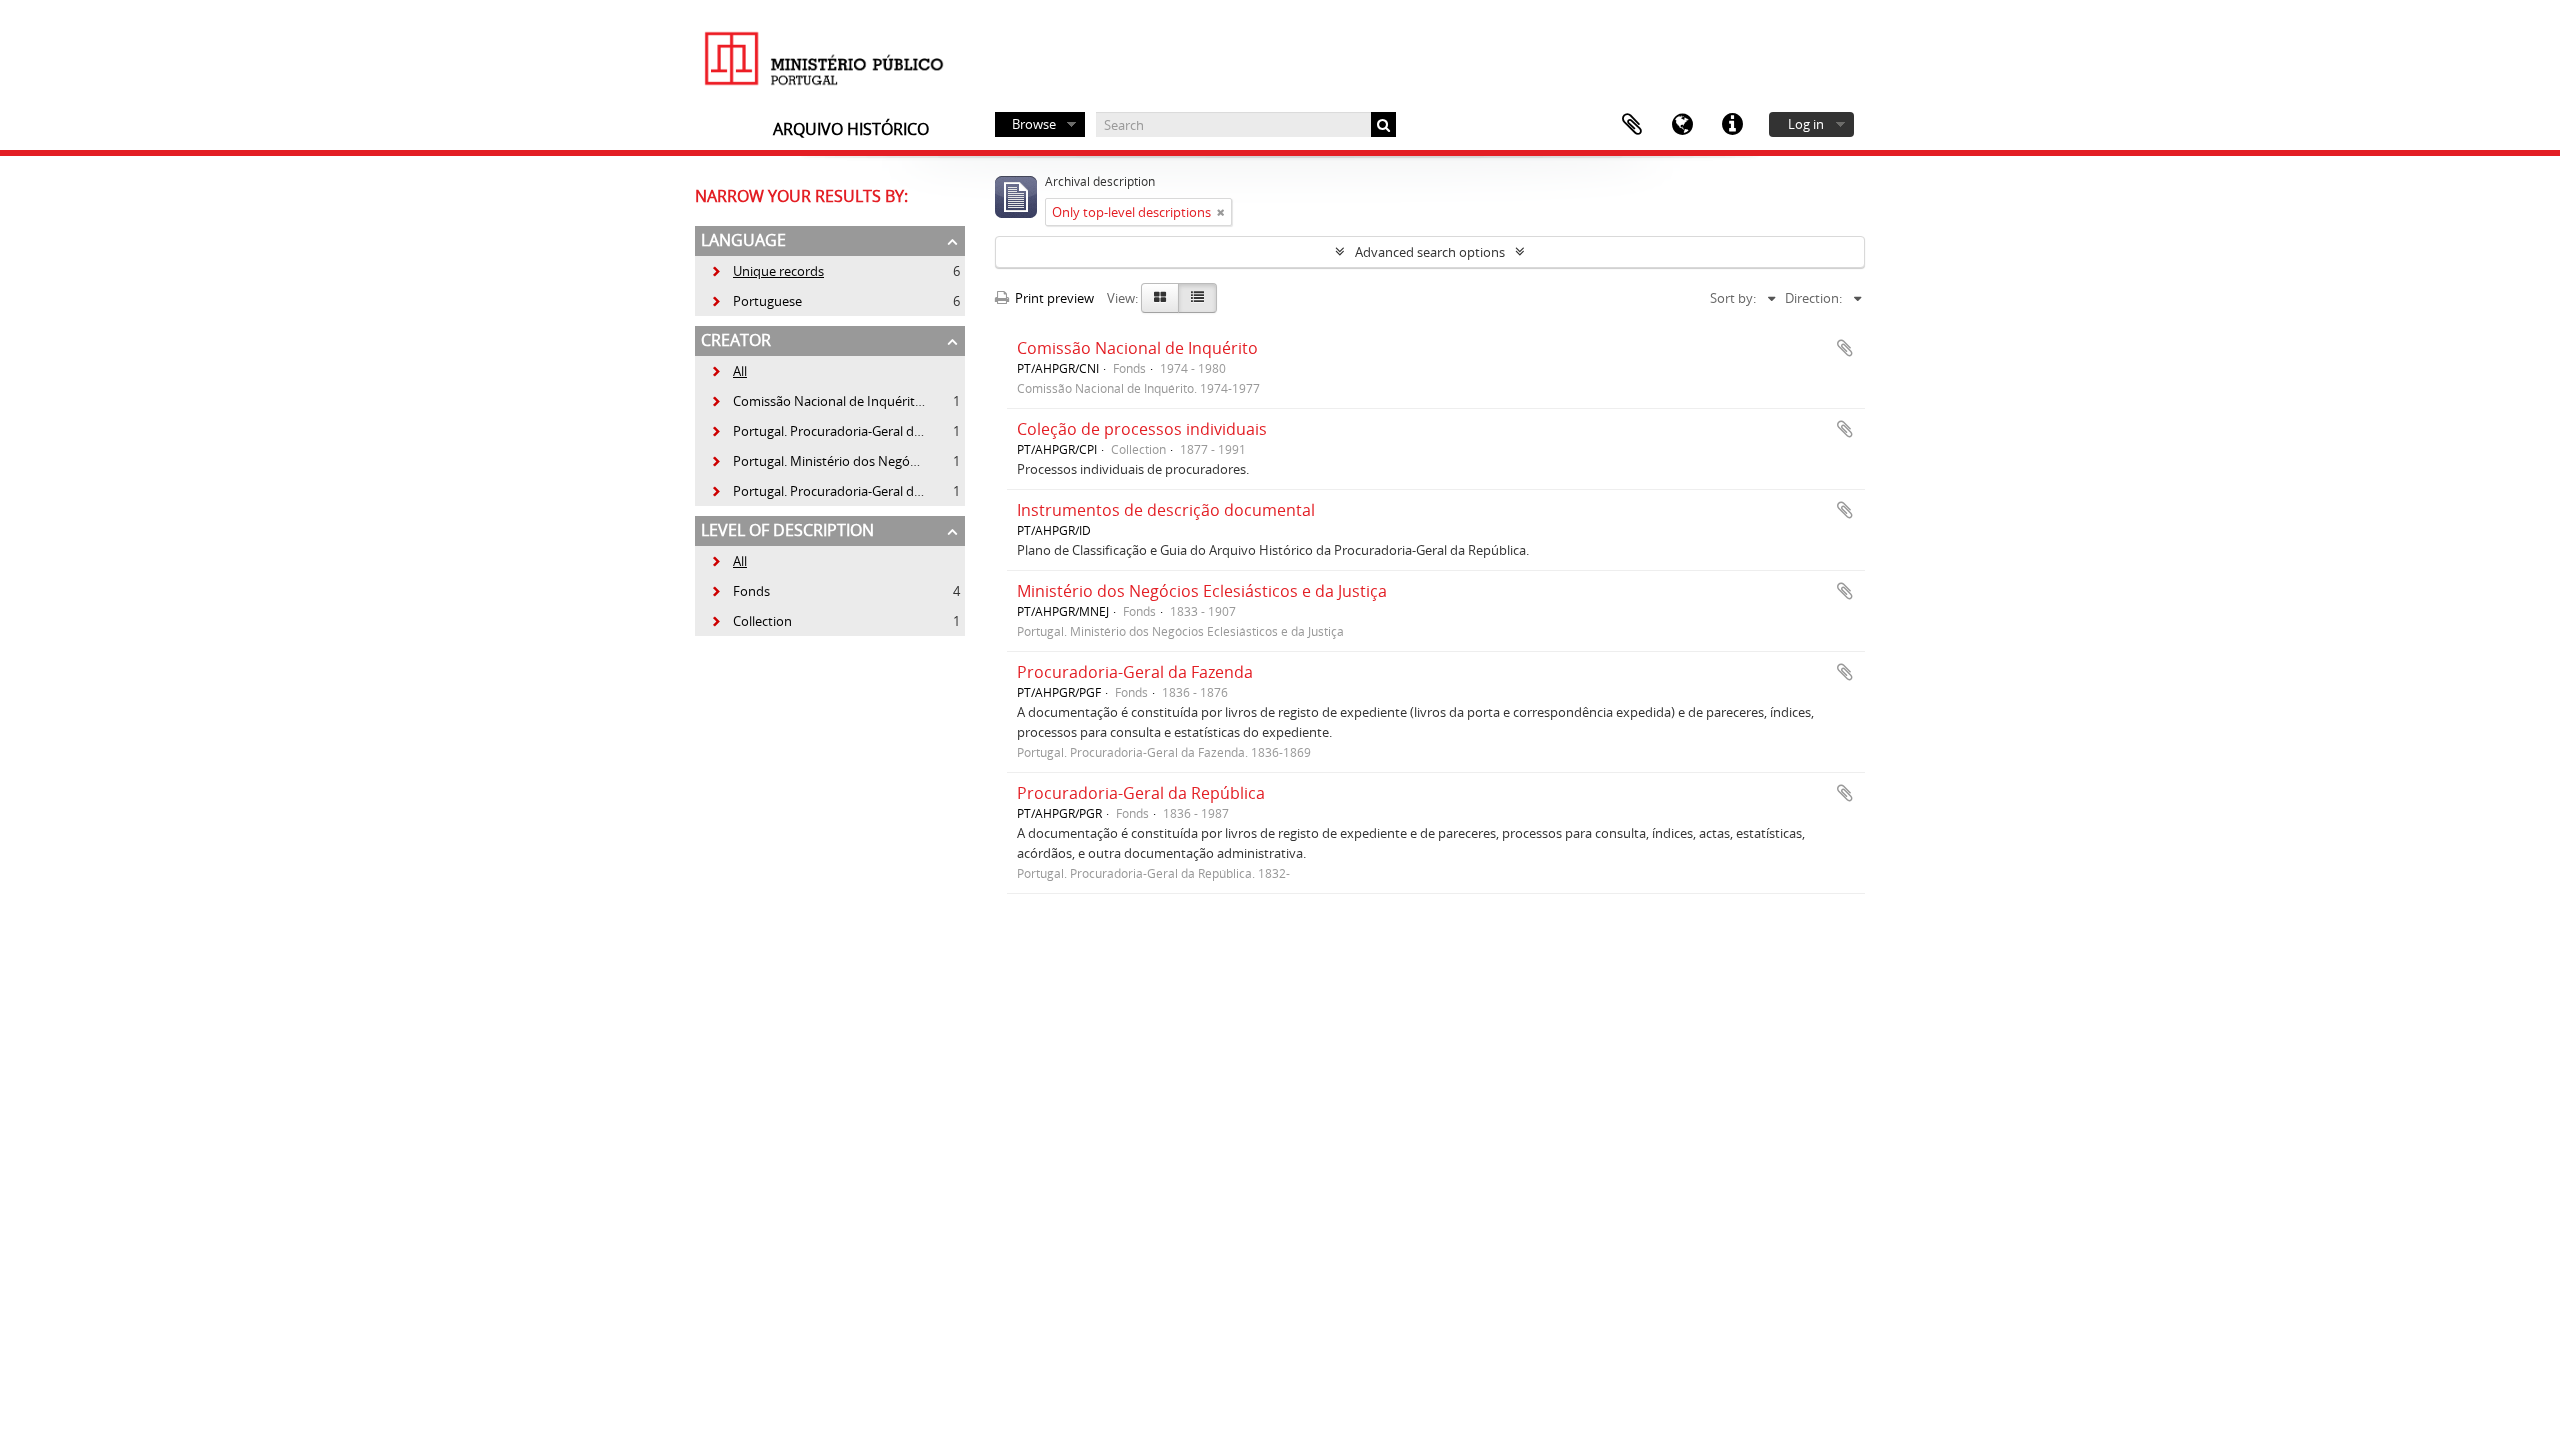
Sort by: (1733, 298)
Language (1682, 125)
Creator (736, 340)
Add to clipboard (1845, 348)
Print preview (1053, 298)
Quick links (1732, 125)
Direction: (1813, 298)
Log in (1806, 124)
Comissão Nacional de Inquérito (1137, 348)
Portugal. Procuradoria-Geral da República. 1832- (865, 491)
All (740, 371)
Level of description (787, 530)
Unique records (767, 271)
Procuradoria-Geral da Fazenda (1135, 672)
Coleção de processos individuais (1142, 429)
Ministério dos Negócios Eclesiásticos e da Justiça (1202, 591)
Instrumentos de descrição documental (1166, 510)
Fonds (740, 591)
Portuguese (756, 301)
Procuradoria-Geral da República (1141, 793)
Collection (751, 621)
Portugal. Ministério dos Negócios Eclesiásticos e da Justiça (894, 461)
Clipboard (1632, 125)
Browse (1034, 124)
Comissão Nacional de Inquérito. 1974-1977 (849, 401)
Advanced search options (1430, 252)
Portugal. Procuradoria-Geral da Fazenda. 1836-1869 (875, 431)
